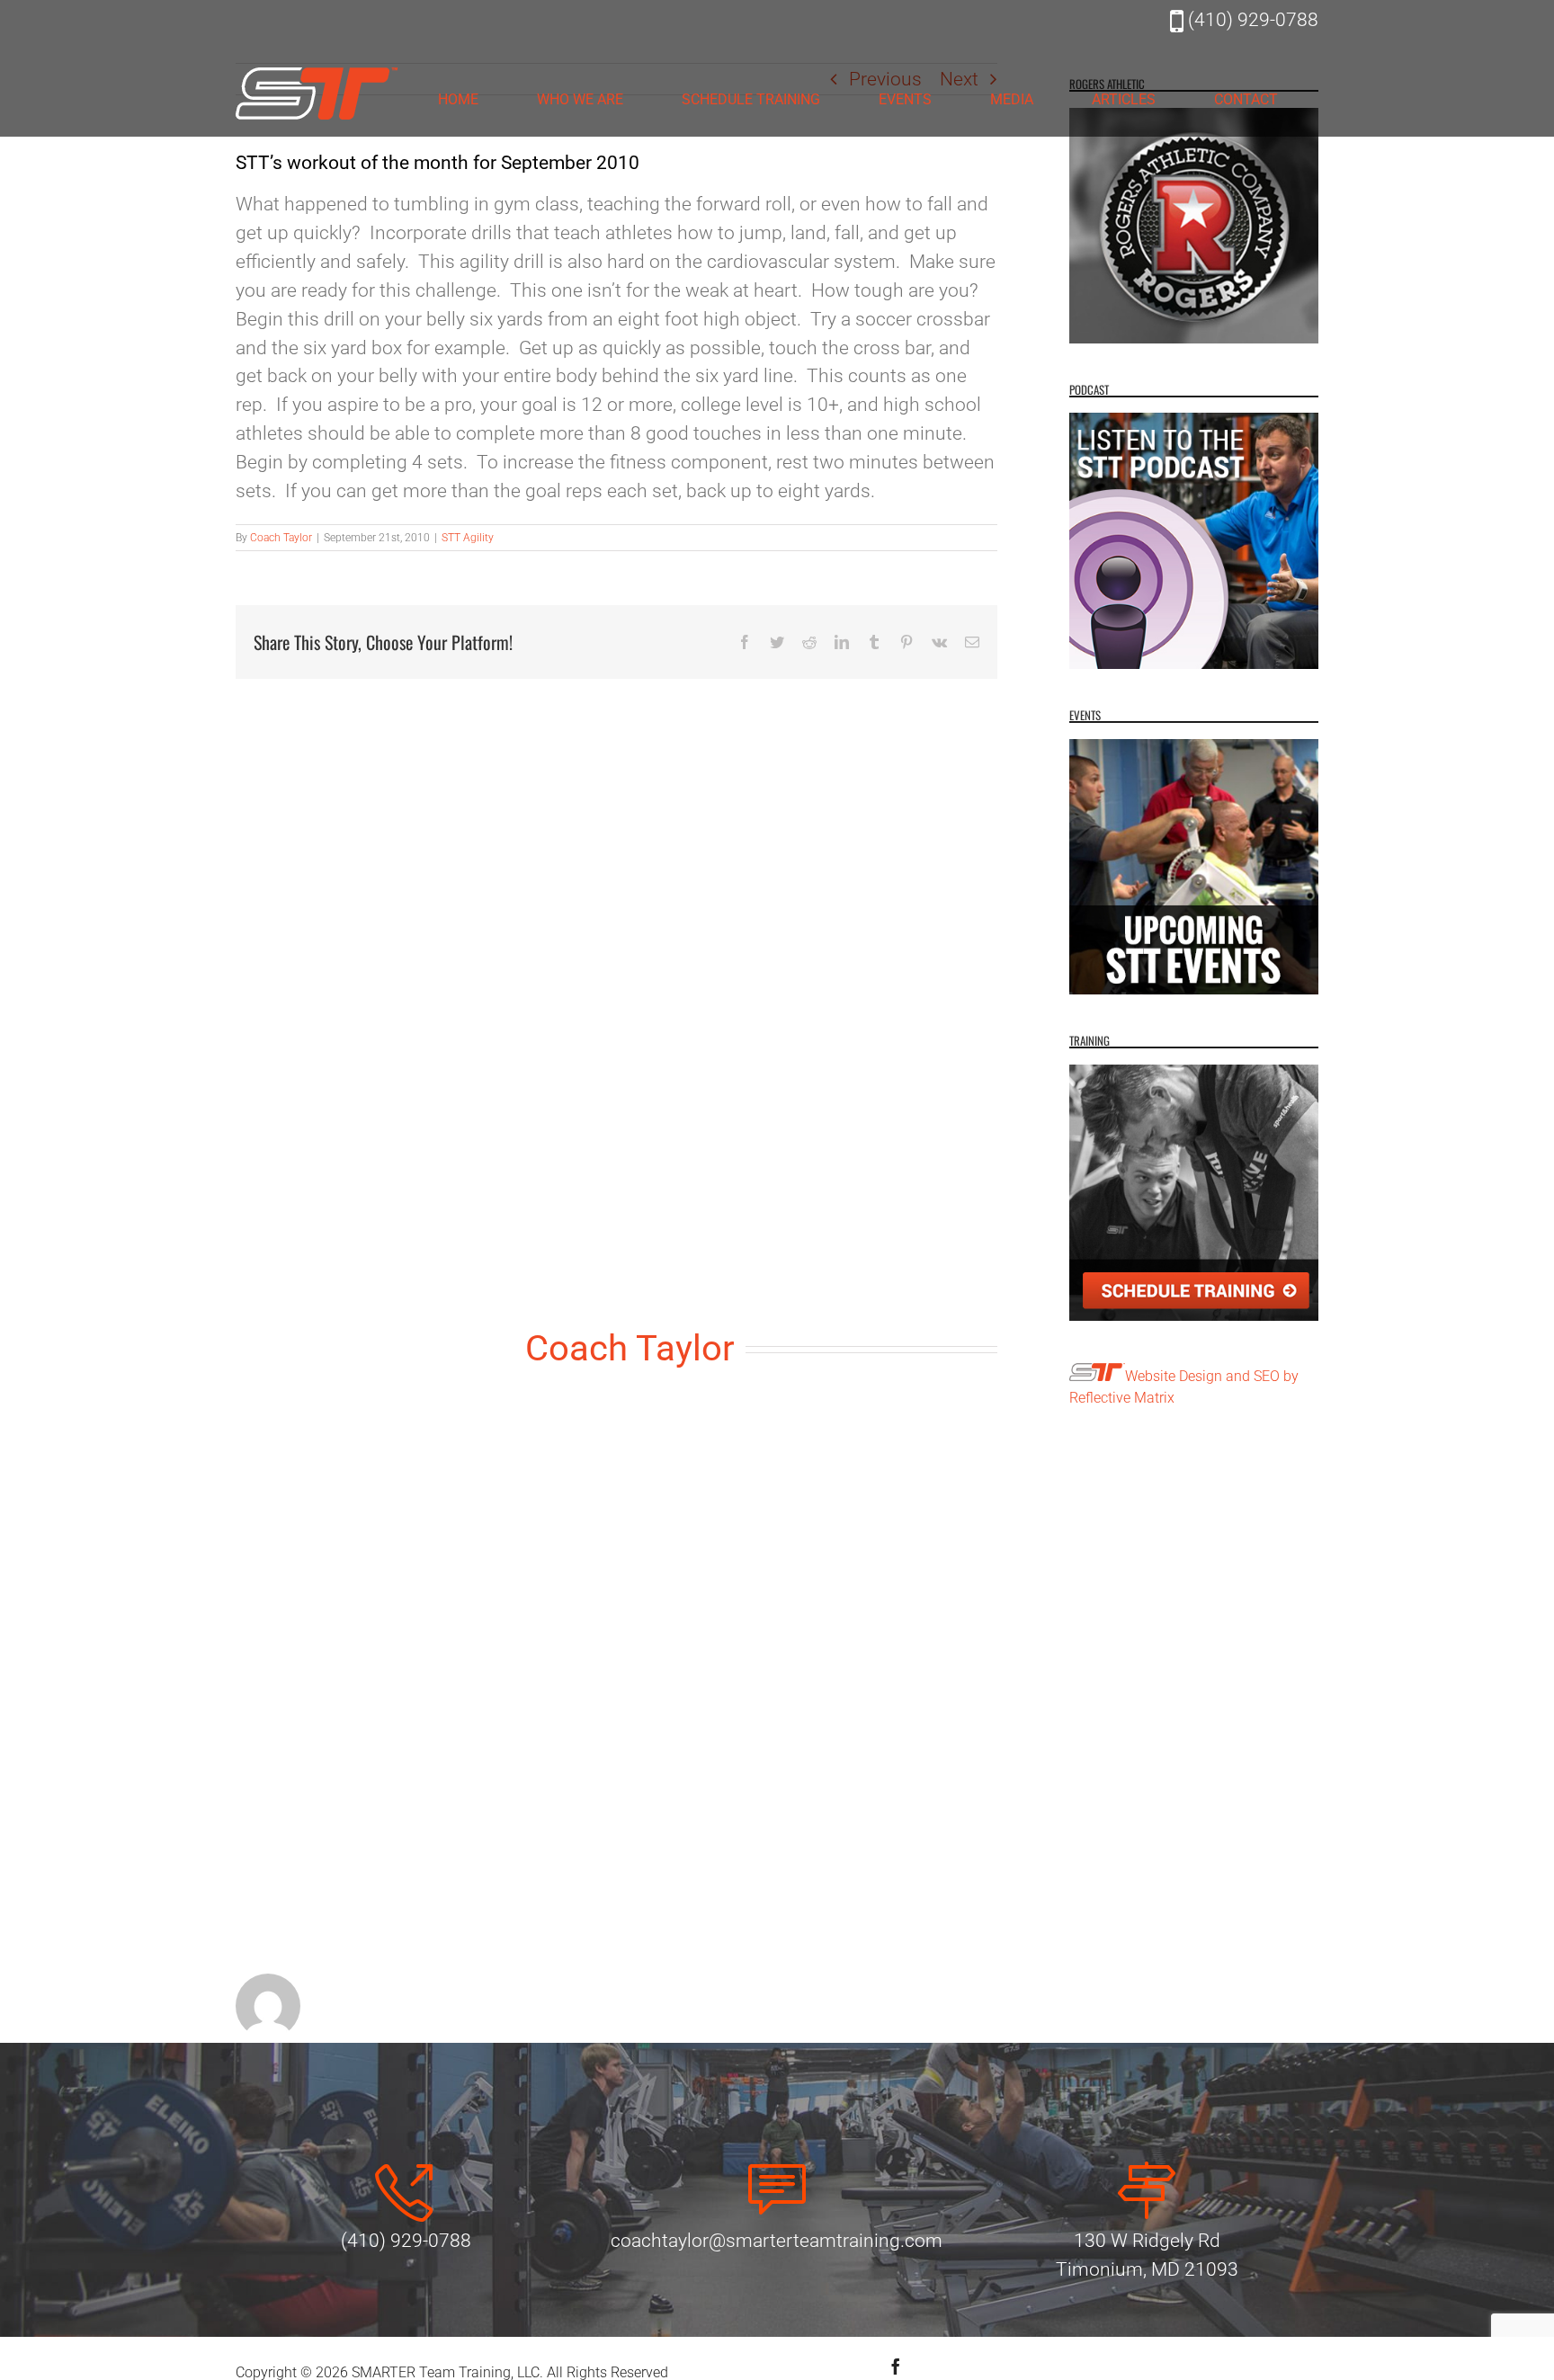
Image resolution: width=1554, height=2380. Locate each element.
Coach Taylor (281, 538)
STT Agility (468, 538)
